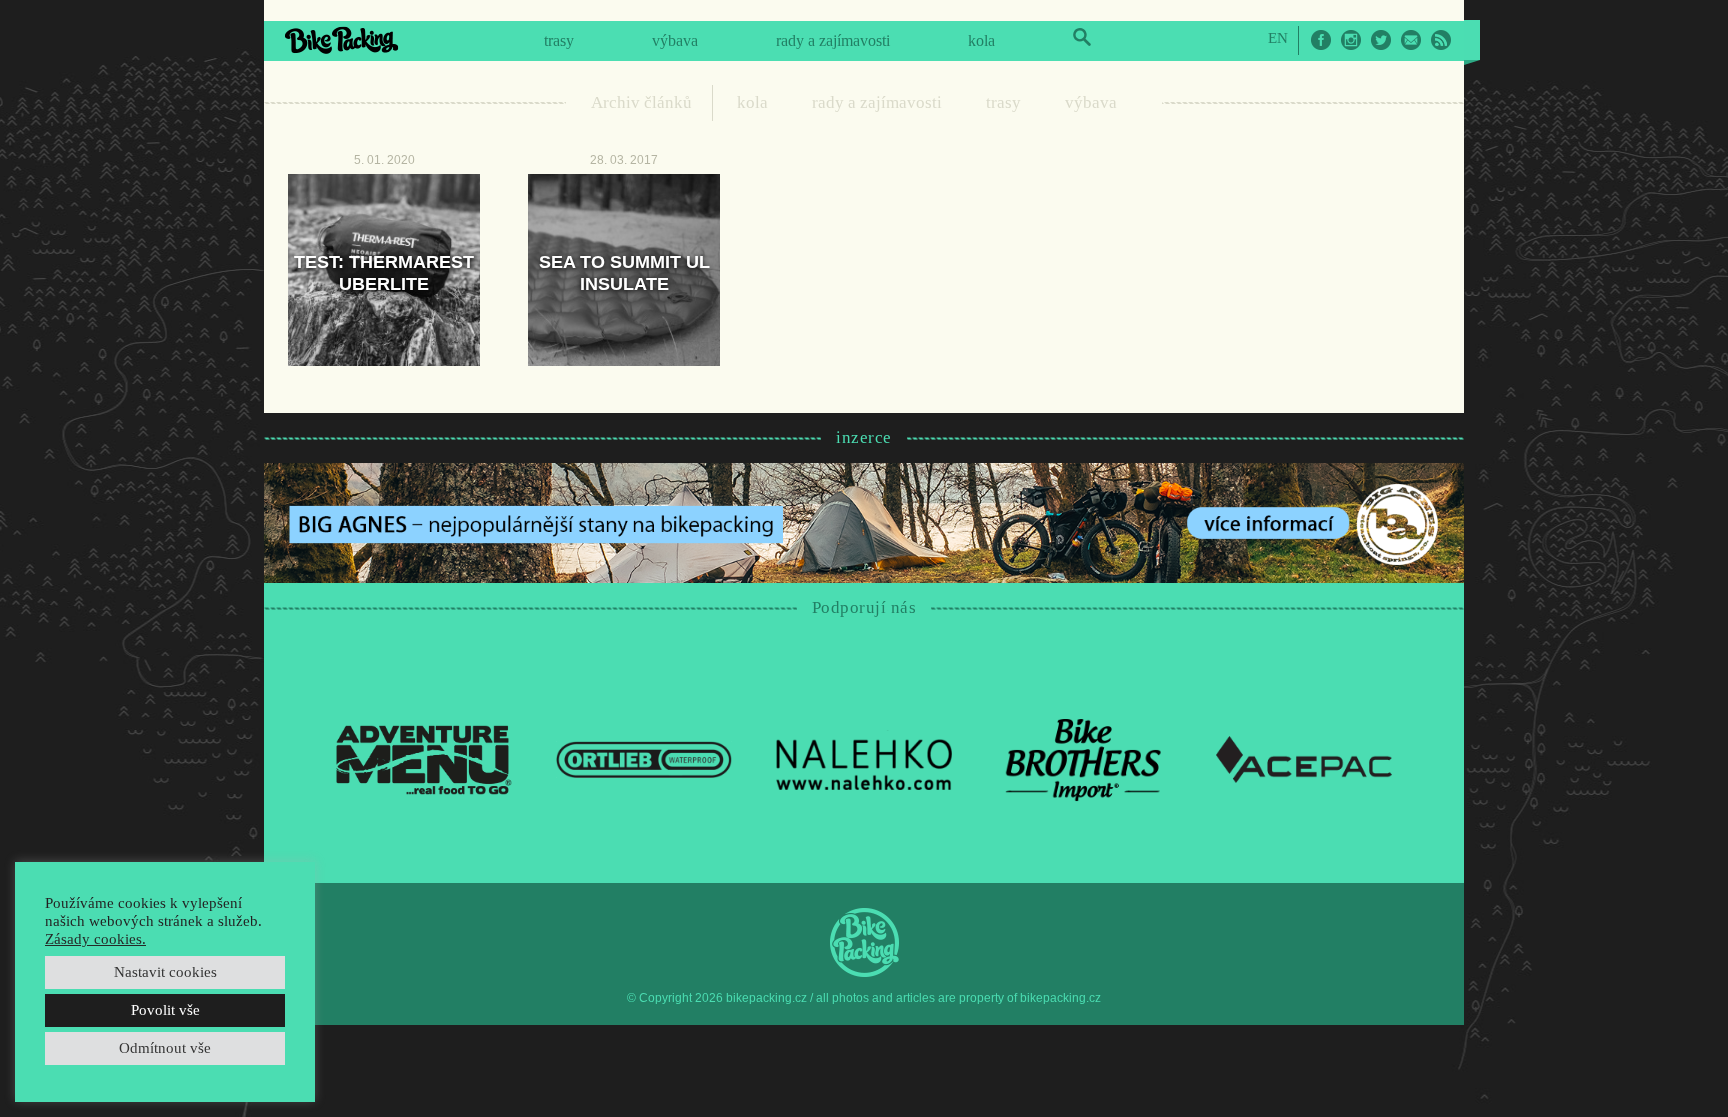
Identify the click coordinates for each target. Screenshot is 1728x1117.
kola (981, 40)
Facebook (1321, 40)
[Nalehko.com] (864, 758)
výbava (675, 40)
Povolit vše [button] (165, 1010)
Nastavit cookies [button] (165, 972)
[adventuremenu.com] (424, 758)
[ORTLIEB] (644, 758)
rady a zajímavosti (833, 40)
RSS (1441, 40)
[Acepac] (1304, 758)
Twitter (1381, 40)
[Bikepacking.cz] (341, 40)
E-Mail (1411, 40)
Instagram (1351, 40)
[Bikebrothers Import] (1084, 758)
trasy (559, 40)
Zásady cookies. (95, 939)
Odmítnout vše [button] (165, 1048)
